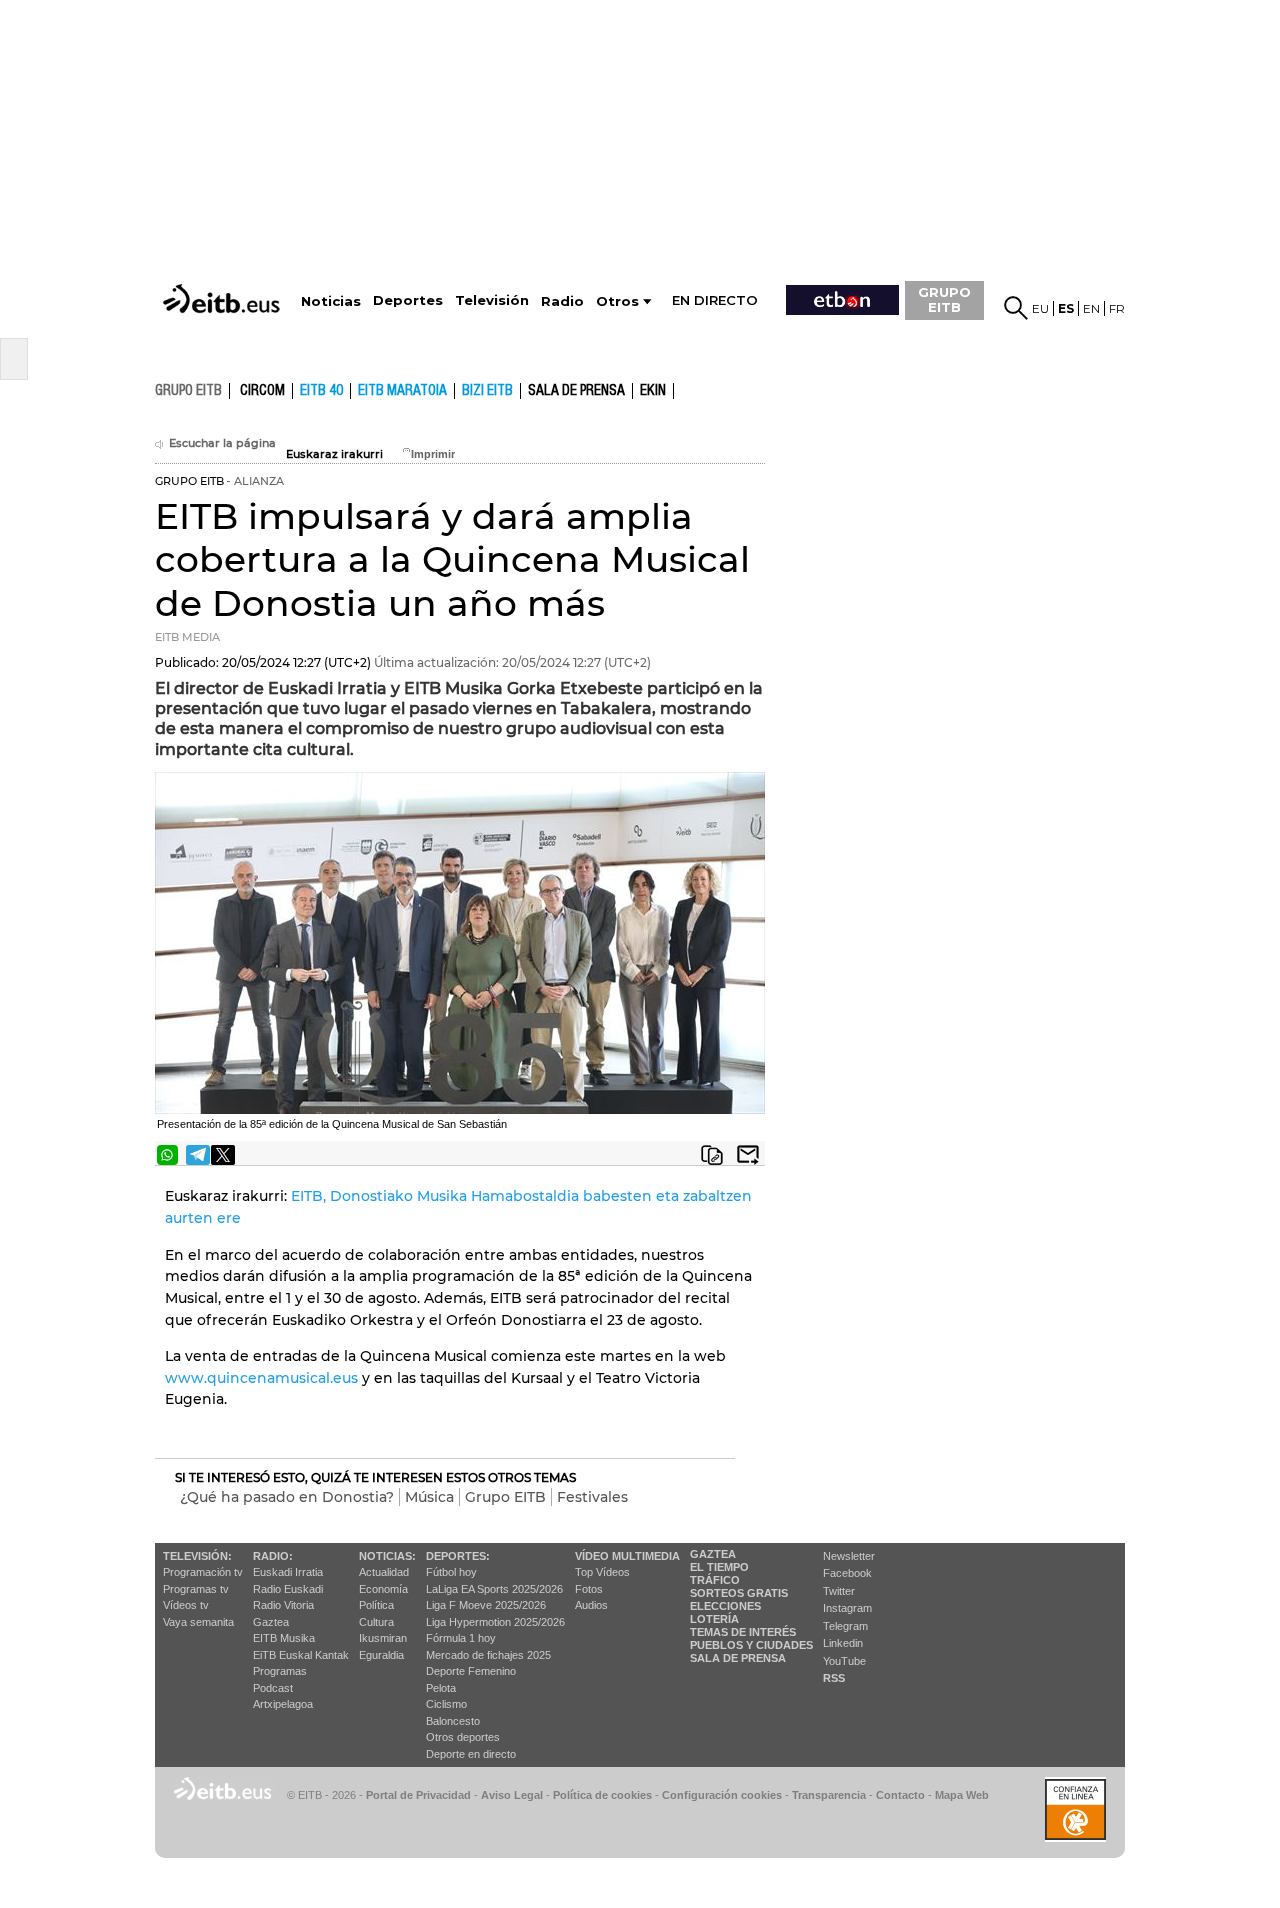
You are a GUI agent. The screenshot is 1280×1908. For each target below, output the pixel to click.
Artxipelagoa (283, 1704)
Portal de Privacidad (418, 1795)
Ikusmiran (383, 1638)
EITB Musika (284, 1638)
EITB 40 (321, 391)
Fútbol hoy (451, 1572)
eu (1040, 308)
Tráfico (715, 1580)
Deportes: (458, 1556)
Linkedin (843, 1643)
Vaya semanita (198, 1622)
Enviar (748, 1155)
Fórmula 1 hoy (461, 1638)
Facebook (847, 1573)
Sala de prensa (576, 391)
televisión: (197, 1556)
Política (376, 1605)
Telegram (845, 1626)
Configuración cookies (722, 1795)
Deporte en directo (471, 1754)
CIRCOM (262, 391)
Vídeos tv (186, 1605)
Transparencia (829, 1795)
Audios (591, 1605)
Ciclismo (446, 1704)
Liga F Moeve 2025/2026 (486, 1605)
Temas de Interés (743, 1632)
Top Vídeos (602, 1572)
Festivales (592, 1497)
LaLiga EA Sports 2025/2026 (494, 1589)
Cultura (376, 1622)
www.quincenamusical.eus (261, 1378)
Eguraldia (381, 1655)
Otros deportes (463, 1737)
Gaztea (271, 1622)
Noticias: (387, 1556)
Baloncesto (453, 1721)
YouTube (844, 1661)
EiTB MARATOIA (402, 391)
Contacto (900, 1795)
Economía (383, 1589)
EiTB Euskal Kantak (301, 1655)
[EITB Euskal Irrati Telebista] (223, 280)
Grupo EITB (505, 1497)
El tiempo (719, 1567)
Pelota (441, 1688)
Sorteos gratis (739, 1593)
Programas (280, 1671)
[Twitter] (223, 1155)
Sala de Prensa (738, 1658)
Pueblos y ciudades (751, 1645)
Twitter (839, 1591)
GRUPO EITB (944, 299)
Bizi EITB (487, 391)
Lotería (714, 1619)
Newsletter (849, 1556)
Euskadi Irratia (288, 1572)
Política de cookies (602, 1795)
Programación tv (203, 1572)
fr (1117, 308)
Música (429, 1497)
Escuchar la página (222, 443)
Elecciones (725, 1606)
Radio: (273, 1556)
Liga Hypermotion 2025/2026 (495, 1622)
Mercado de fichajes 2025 (488, 1655)
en (1091, 308)
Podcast (273, 1688)
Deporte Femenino (471, 1671)
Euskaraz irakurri (334, 454)
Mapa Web (962, 1795)
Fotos (589, 1589)
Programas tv (196, 1589)
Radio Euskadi (288, 1589)
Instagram (847, 1608)
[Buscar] (1016, 308)
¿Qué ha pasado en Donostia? (287, 1497)
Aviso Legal (512, 1795)
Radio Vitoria (283, 1605)
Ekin (653, 391)
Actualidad (384, 1572)
